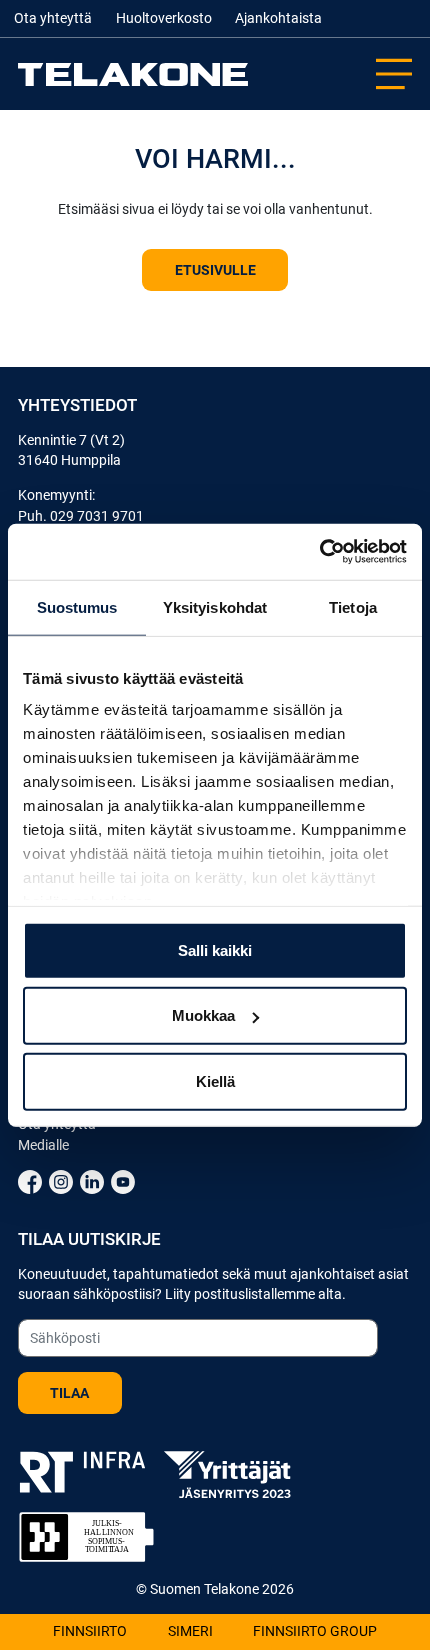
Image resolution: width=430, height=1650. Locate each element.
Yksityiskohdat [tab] (215, 606)
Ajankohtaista (278, 18)
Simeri (190, 1631)
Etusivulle (215, 270)
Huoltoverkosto (164, 18)
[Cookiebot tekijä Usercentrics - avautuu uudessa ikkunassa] (319, 552)
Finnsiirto (90, 1631)
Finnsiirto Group (315, 1631)
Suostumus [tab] (77, 606)
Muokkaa (203, 1015)
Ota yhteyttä (53, 18)
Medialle (43, 1145)
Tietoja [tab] (353, 606)
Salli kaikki (215, 949)
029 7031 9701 (97, 516)
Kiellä (215, 1080)
